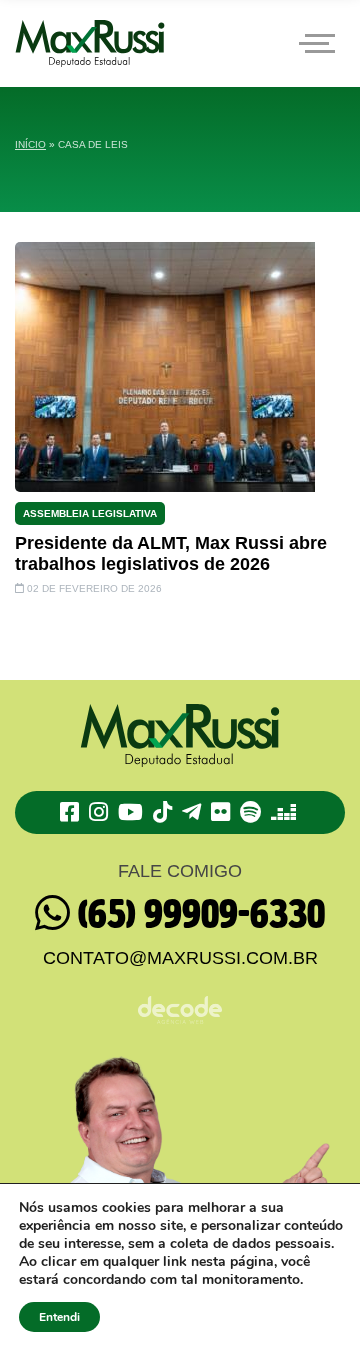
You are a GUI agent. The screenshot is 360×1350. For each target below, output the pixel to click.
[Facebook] (72, 812)
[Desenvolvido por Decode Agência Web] (180, 998)
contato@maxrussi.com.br (180, 958)
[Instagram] (101, 812)
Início (30, 144)
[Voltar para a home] (90, 43)
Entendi (59, 1317)
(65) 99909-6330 (197, 915)
